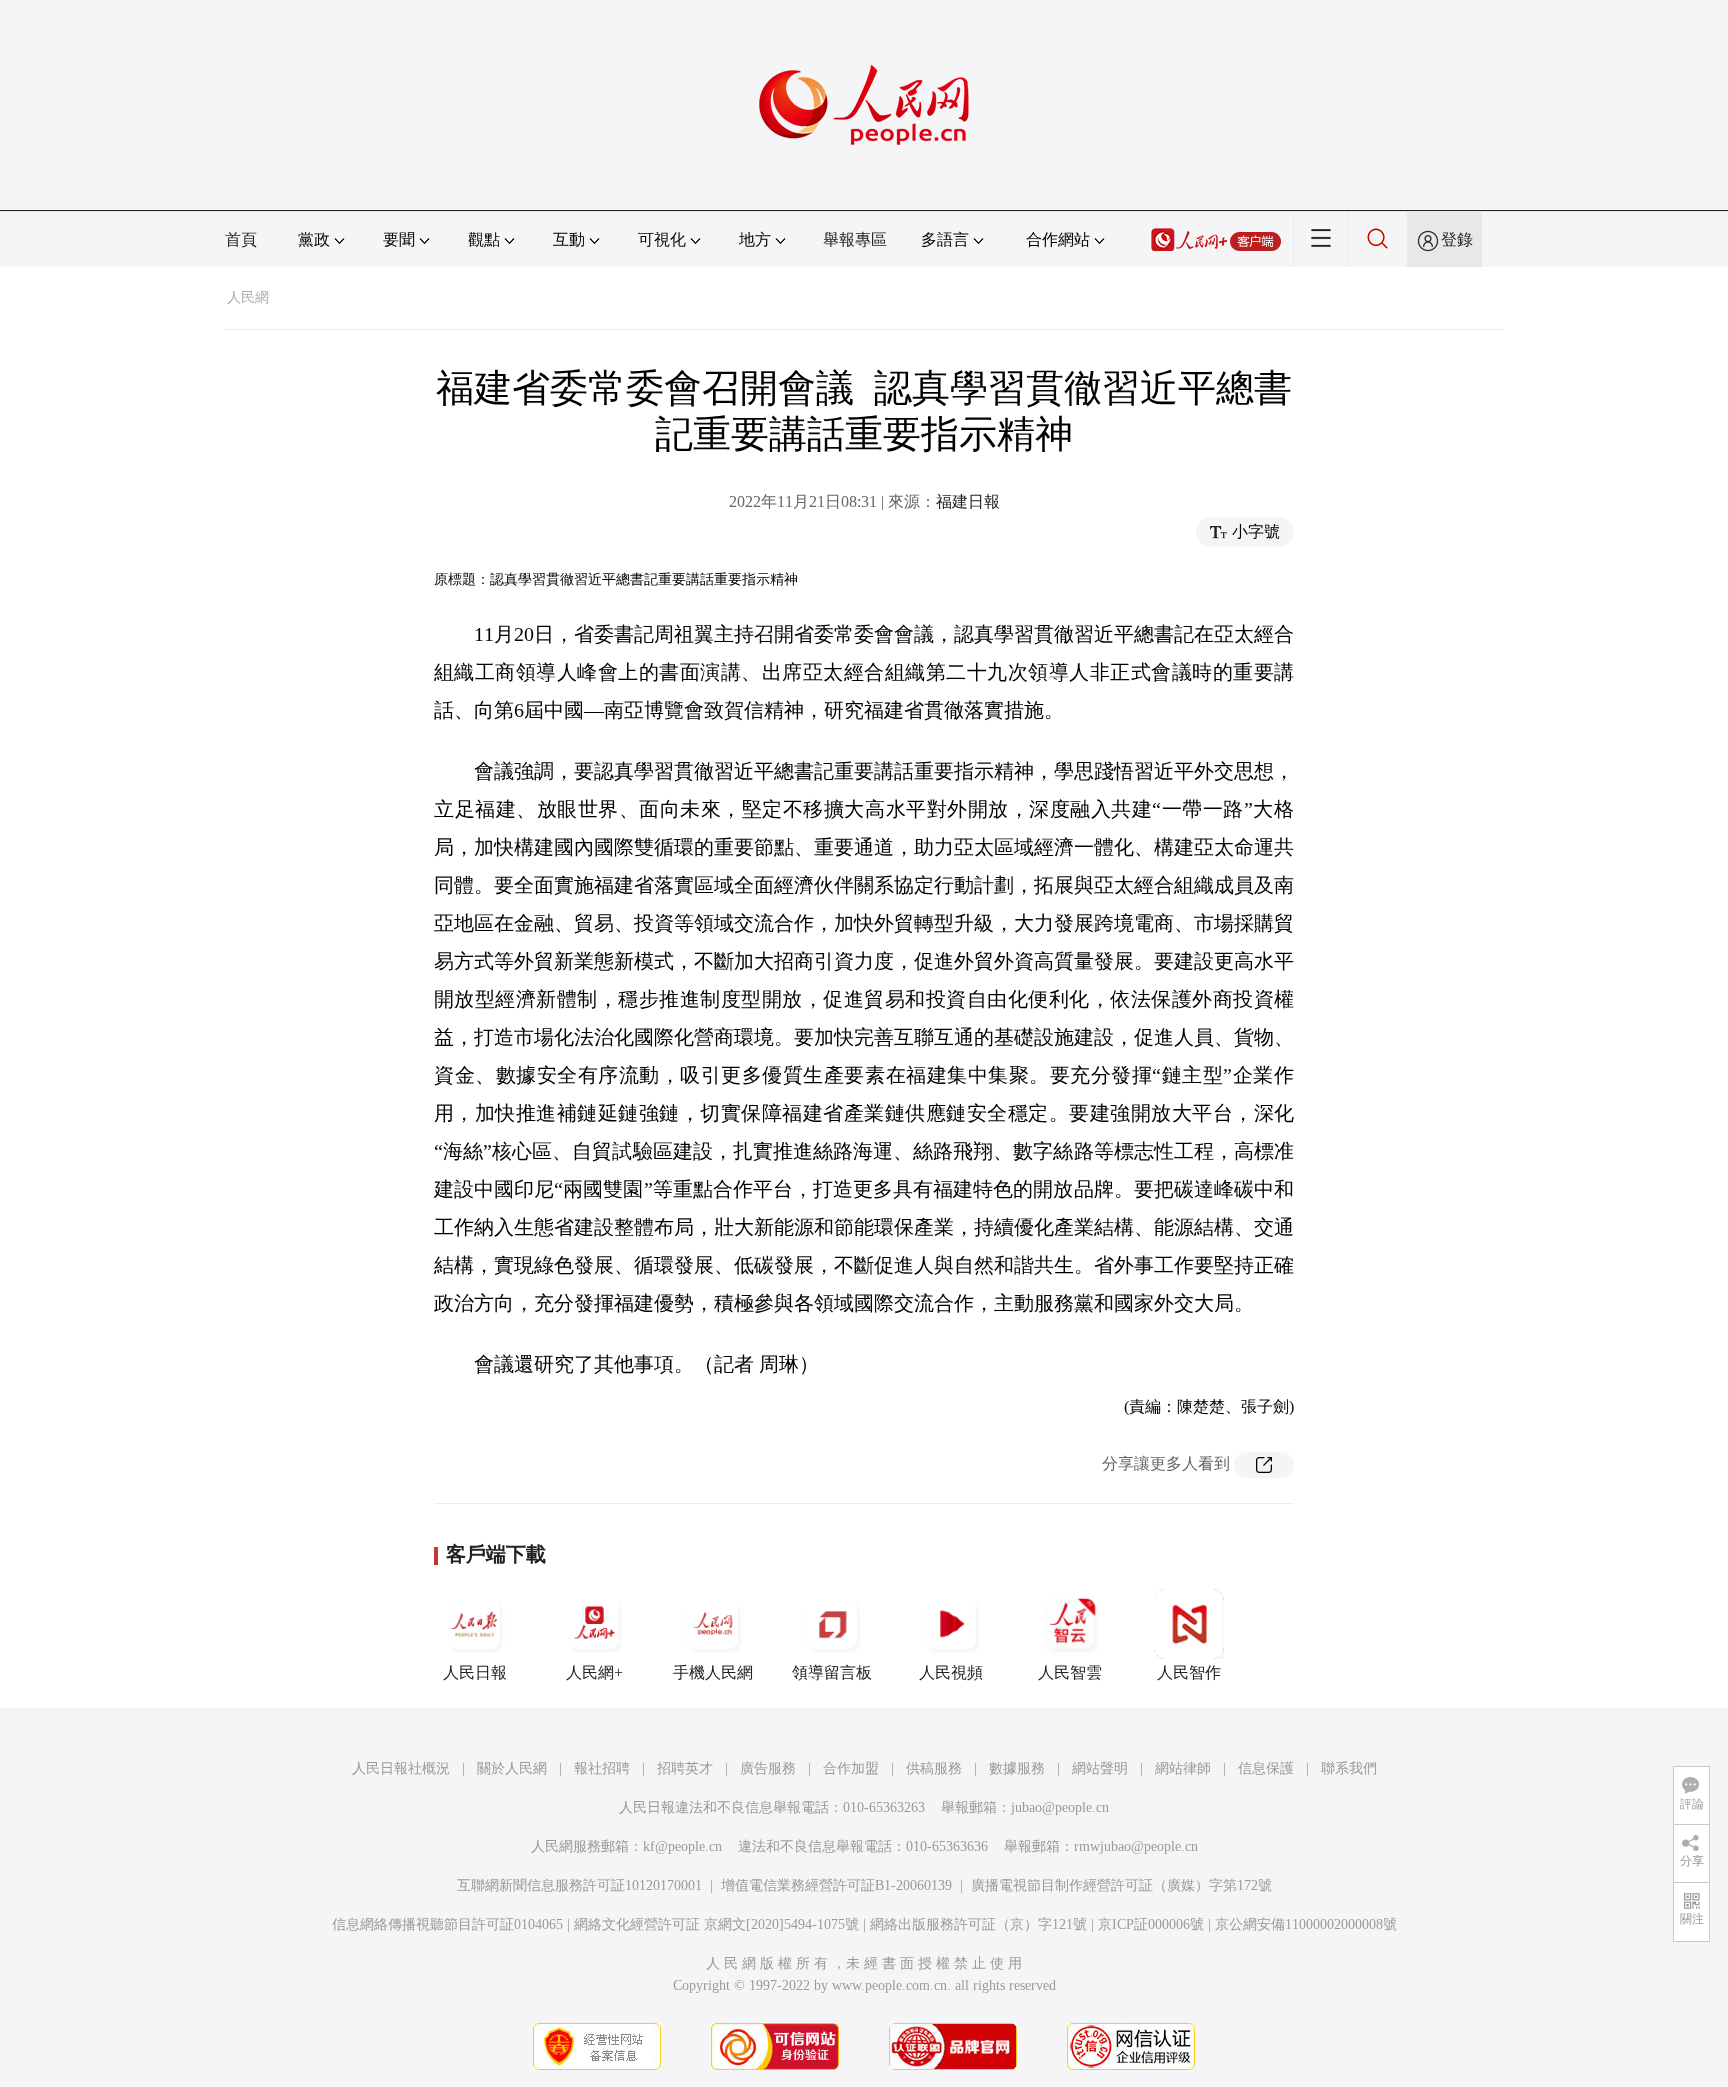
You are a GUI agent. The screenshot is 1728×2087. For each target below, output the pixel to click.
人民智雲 (1070, 1672)
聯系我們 (1349, 1768)
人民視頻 (951, 1672)
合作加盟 (851, 1768)
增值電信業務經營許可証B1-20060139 (836, 1885)
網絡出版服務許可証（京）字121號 (978, 1924)
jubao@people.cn (1060, 1807)
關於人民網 (512, 1768)
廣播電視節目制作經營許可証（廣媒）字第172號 (1121, 1885)
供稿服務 (934, 1768)
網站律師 (1183, 1768)
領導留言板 (832, 1672)
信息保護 (1266, 1768)
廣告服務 (768, 1768)
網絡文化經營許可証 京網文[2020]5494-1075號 (716, 1924)
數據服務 (1017, 1768)
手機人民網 (713, 1672)
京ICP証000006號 (1151, 1924)
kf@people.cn (682, 1846)
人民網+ (594, 1672)
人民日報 (475, 1672)
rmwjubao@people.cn (1136, 1846)
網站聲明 (1100, 1768)
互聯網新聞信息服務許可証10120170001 (579, 1885)
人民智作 (1189, 1672)
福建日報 (968, 501)
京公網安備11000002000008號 (1306, 1924)
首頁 (241, 239)
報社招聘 (602, 1768)
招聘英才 (685, 1768)
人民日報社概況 (401, 1768)
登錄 (1457, 239)
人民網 (248, 297)
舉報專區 (855, 239)
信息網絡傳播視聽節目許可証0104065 (447, 1924)
